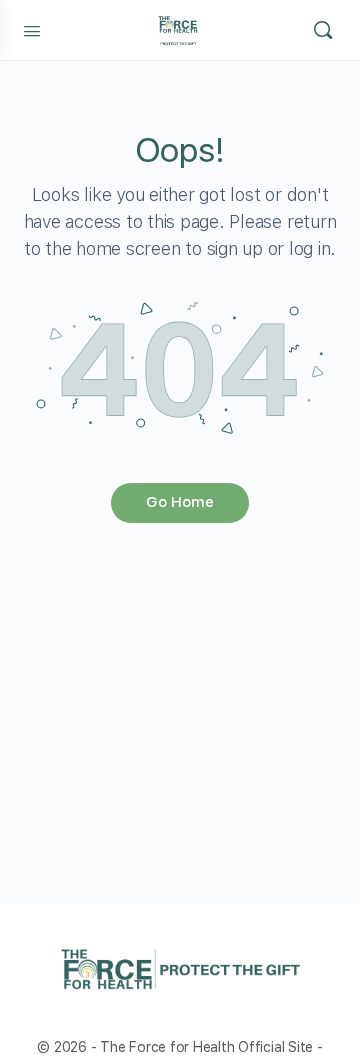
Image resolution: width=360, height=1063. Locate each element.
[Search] (323, 30)
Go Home (180, 502)
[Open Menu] (32, 29)
